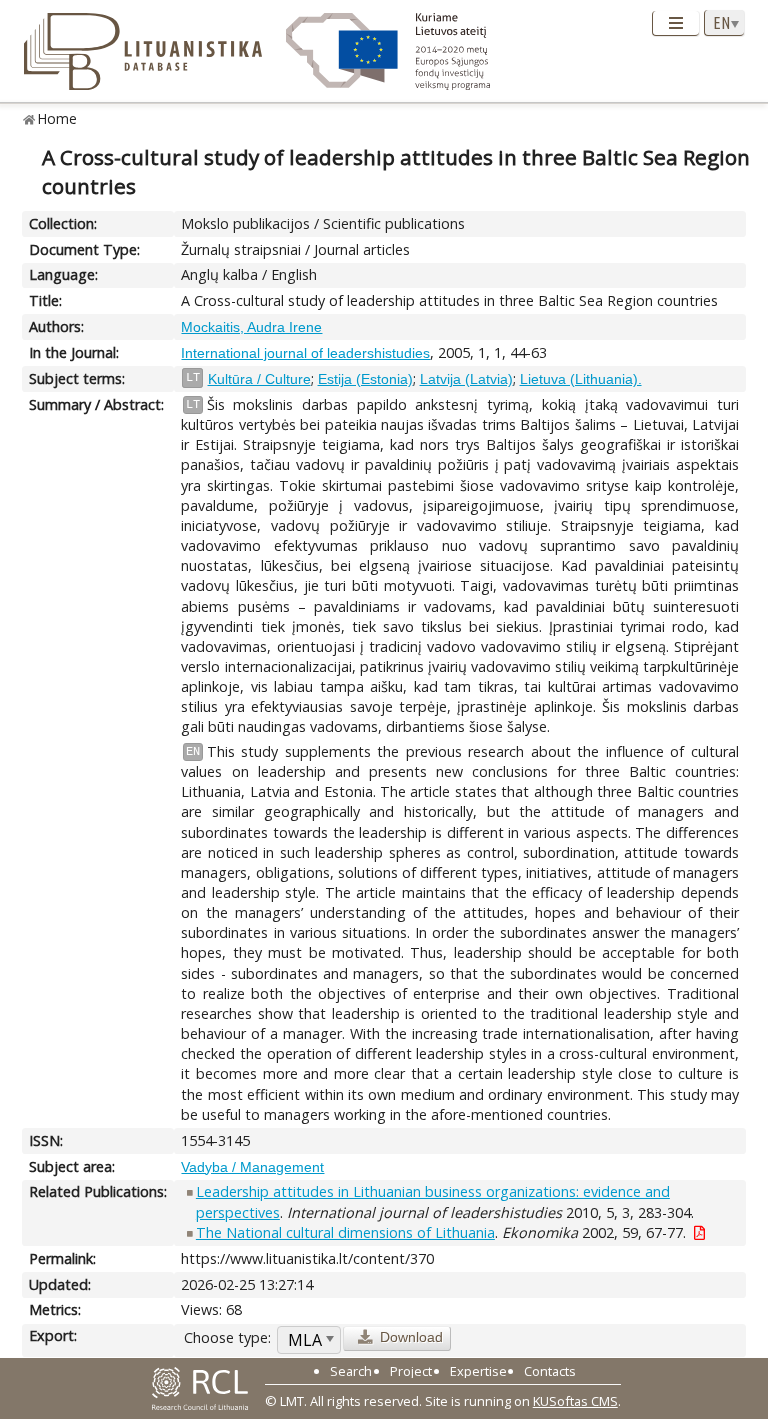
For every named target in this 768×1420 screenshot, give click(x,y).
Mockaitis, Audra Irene (251, 327)
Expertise (478, 1371)
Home (57, 118)
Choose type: (227, 1337)
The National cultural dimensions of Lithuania (345, 1232)
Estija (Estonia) (365, 379)
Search (351, 1371)
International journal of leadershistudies (305, 353)
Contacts (550, 1371)
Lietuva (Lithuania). (581, 379)
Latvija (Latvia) (466, 379)
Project (411, 1371)
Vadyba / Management (252, 1167)
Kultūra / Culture (259, 379)
